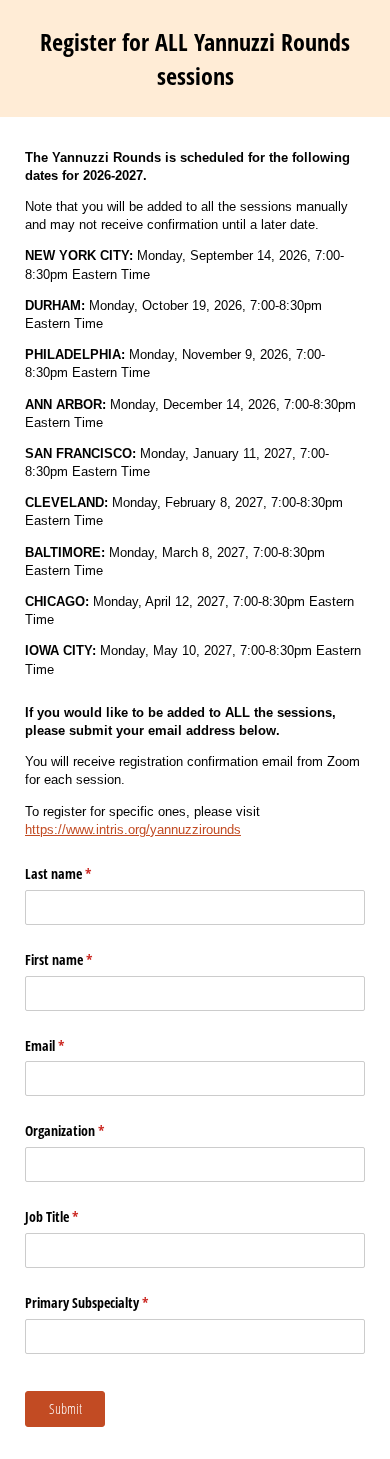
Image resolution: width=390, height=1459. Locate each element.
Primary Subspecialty (110, 1302)
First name (82, 959)
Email (68, 1045)
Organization (88, 1130)
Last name (81, 873)
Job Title (75, 1216)
